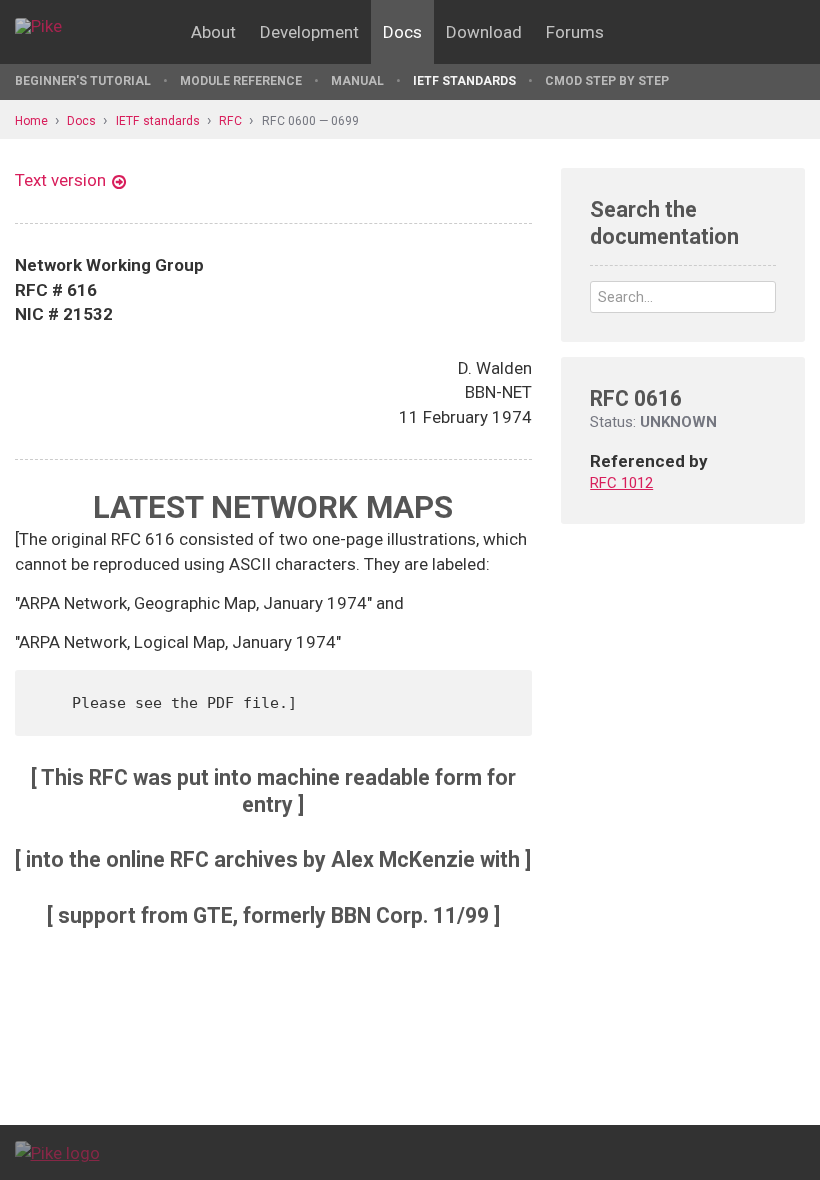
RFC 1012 (621, 483)
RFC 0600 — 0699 (310, 121)
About (213, 32)
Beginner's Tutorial (83, 81)
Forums (575, 32)
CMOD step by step (607, 81)
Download (484, 32)
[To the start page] (57, 1152)
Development (309, 32)
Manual (357, 81)
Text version (60, 180)
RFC (230, 121)
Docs (402, 32)
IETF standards (464, 81)
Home (31, 121)
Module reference (241, 81)
